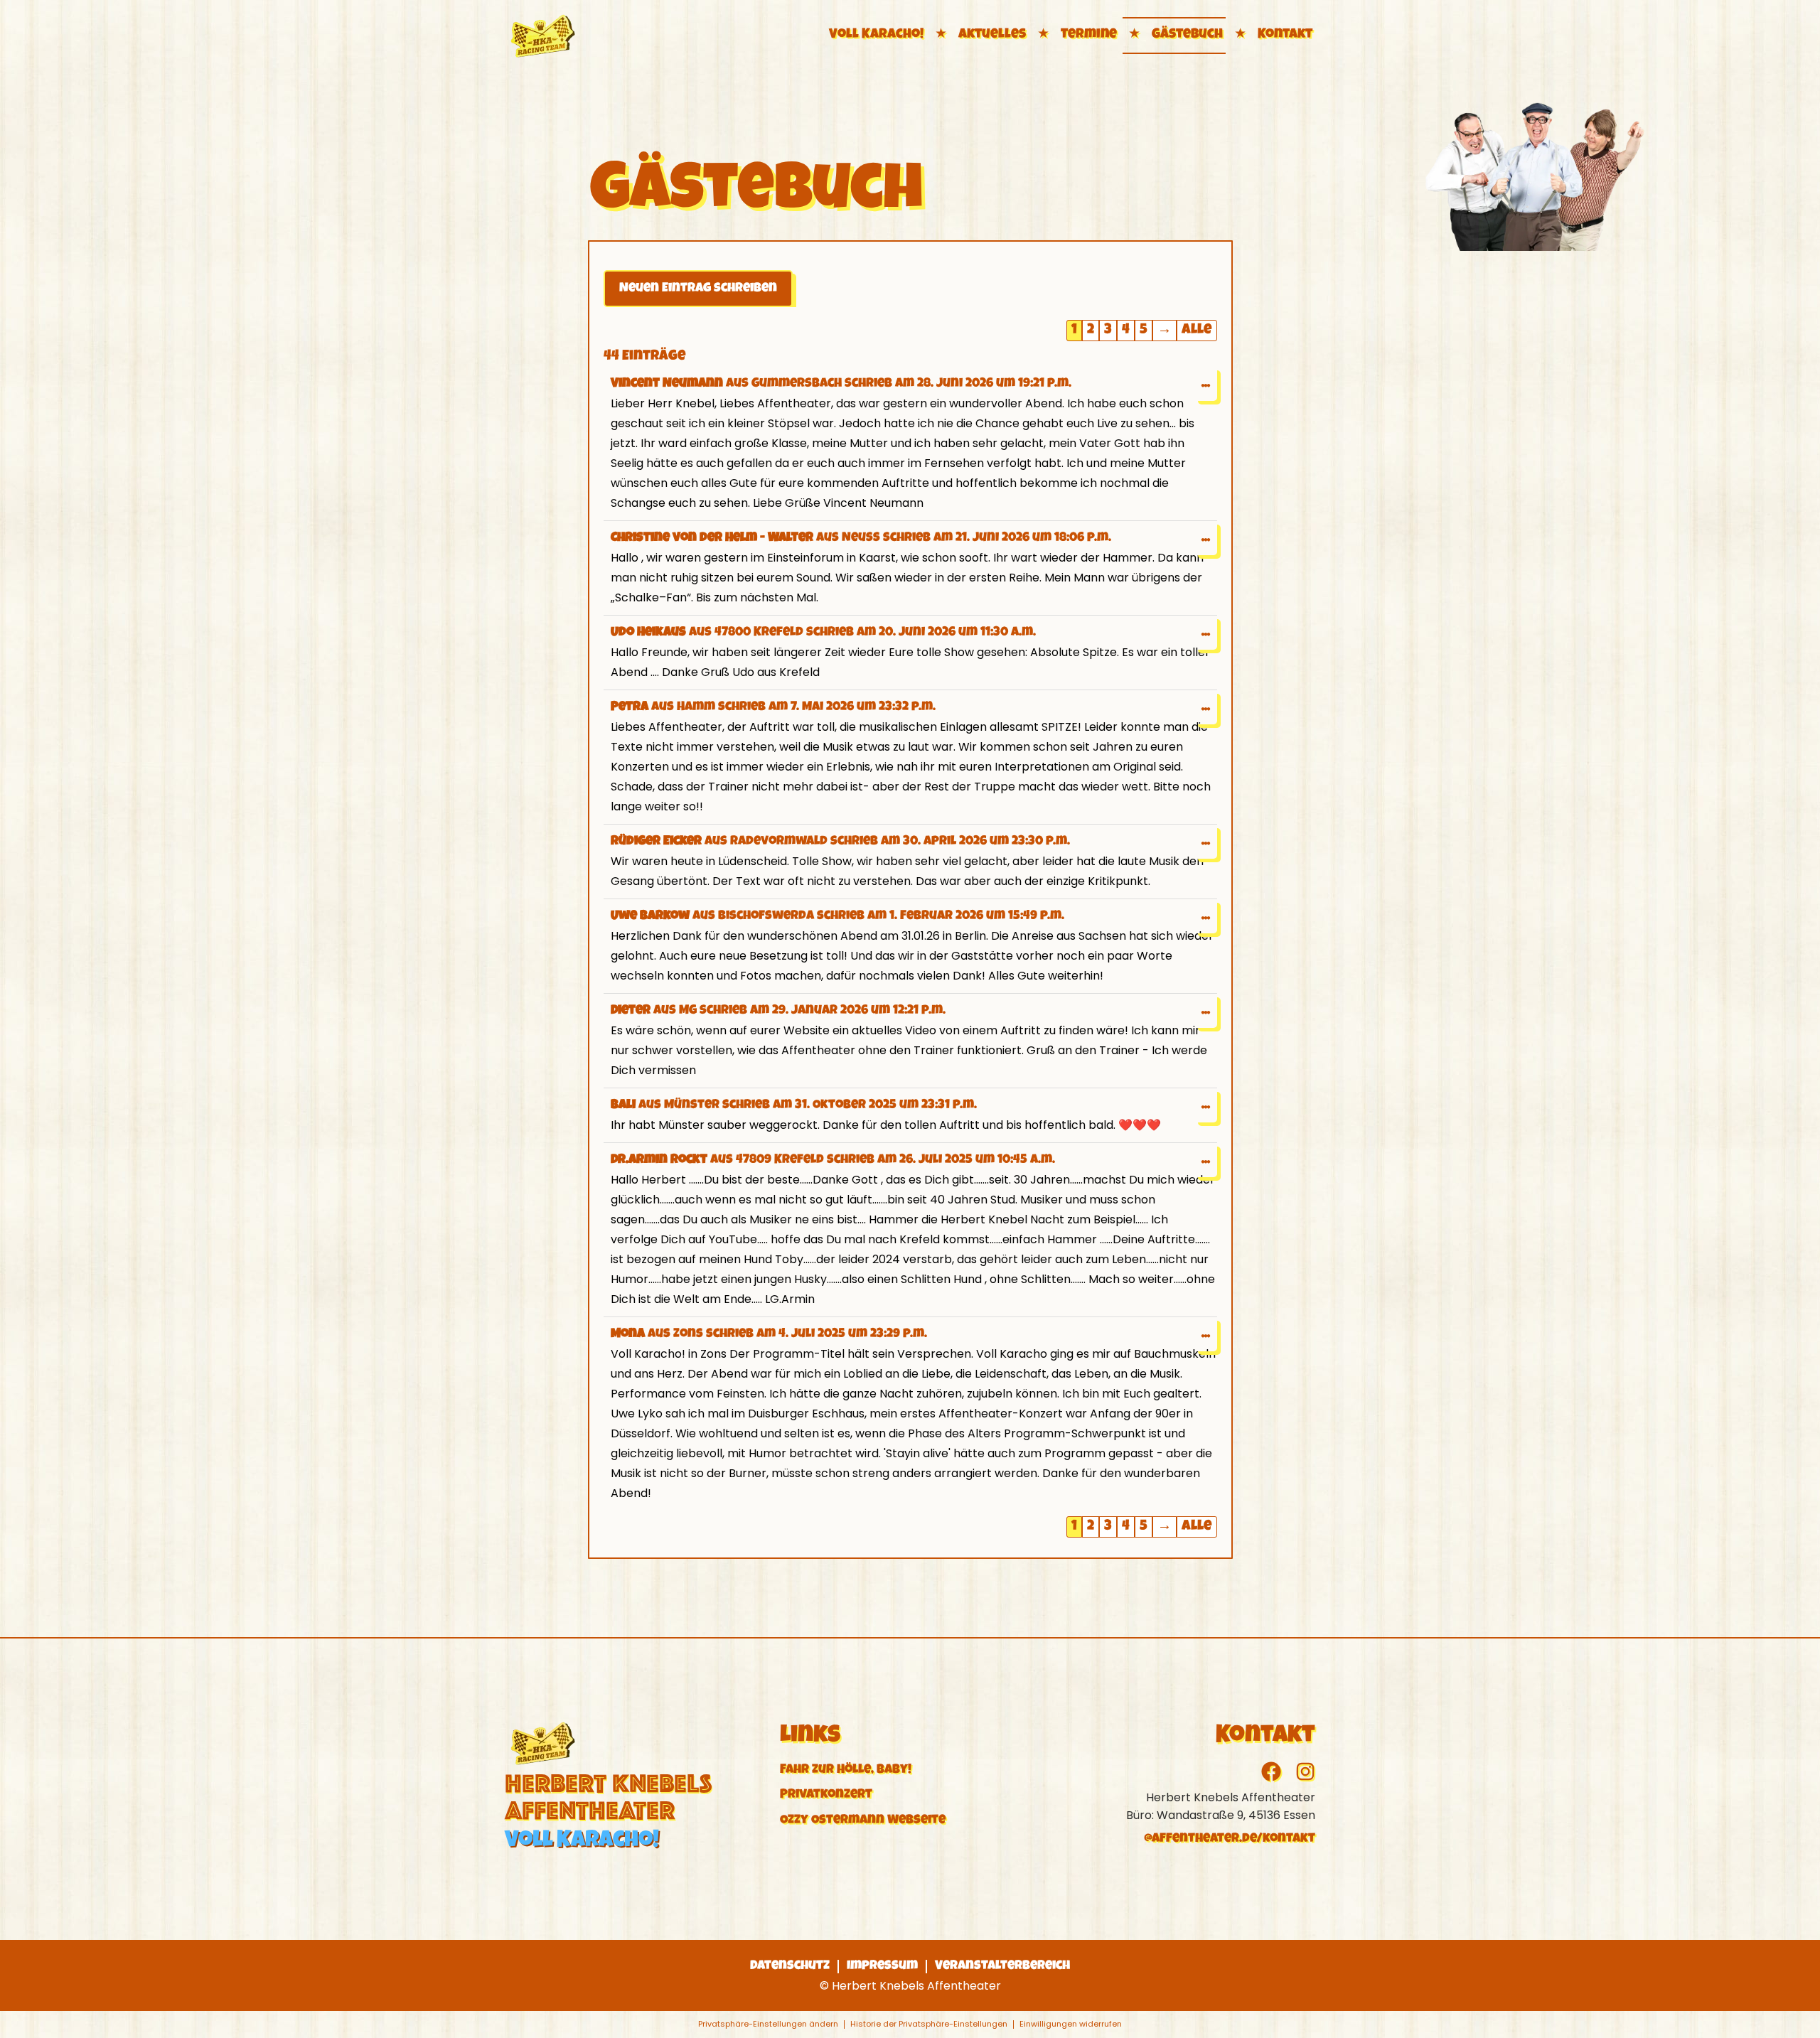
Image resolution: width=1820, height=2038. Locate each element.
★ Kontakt (1272, 35)
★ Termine (1076, 35)
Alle (1197, 331)
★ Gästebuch (1174, 35)
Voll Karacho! (876, 35)
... (1209, 379)
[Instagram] (1305, 1771)
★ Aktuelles (979, 35)
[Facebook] (1271, 1771)
